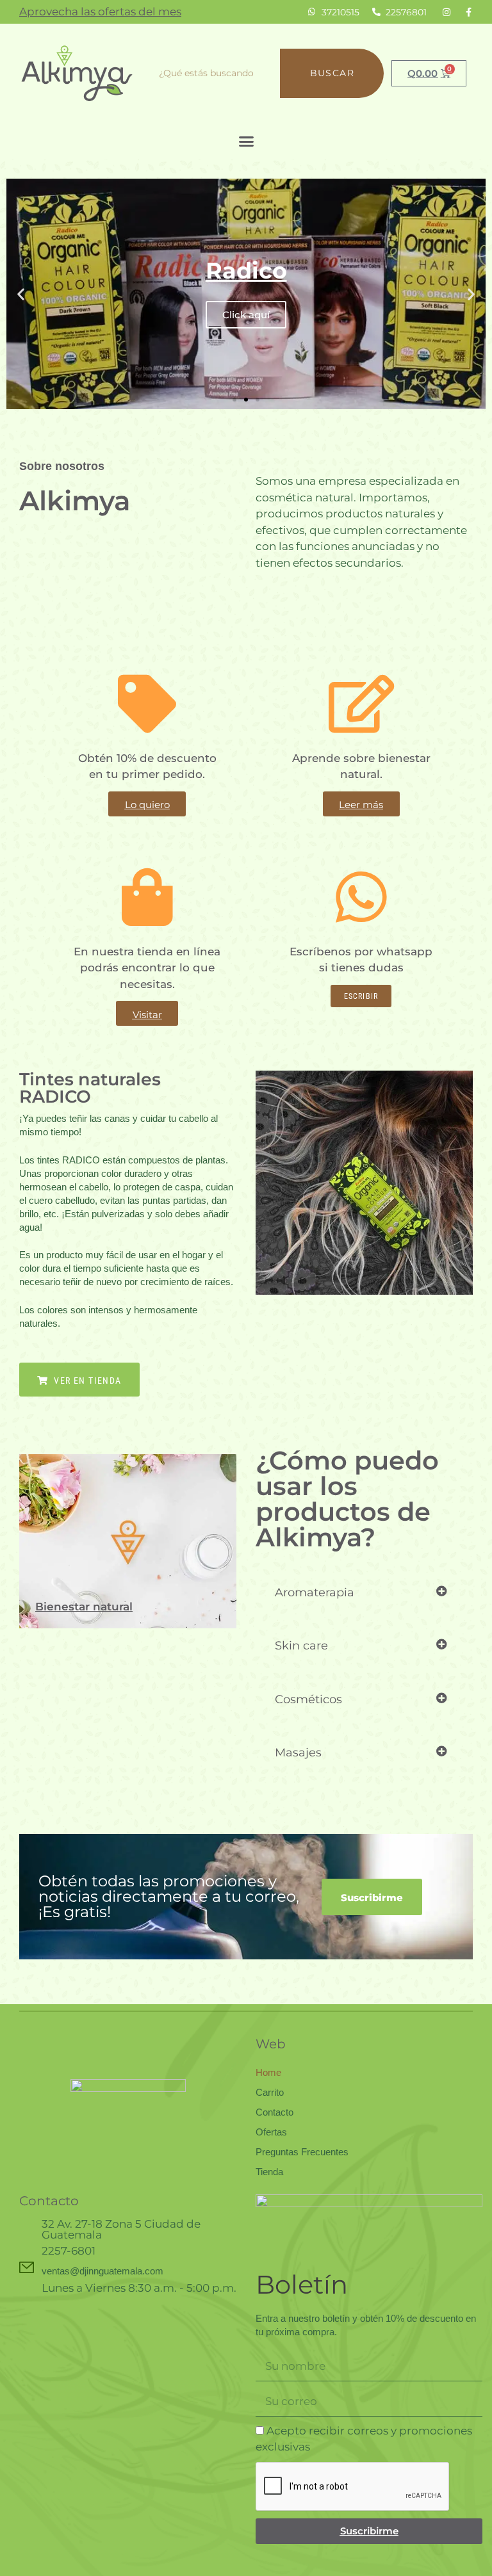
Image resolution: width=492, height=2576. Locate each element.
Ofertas (271, 2132)
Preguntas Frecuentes (302, 2152)
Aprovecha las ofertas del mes (100, 12)
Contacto (275, 2112)
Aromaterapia (315, 1592)
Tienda (269, 2172)
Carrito (270, 2092)
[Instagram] (447, 12)
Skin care (301, 1646)
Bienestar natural (84, 1607)
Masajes (298, 1753)
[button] (246, 142)
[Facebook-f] (468, 12)
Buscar (332, 73)
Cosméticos (308, 1699)
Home (268, 2072)
